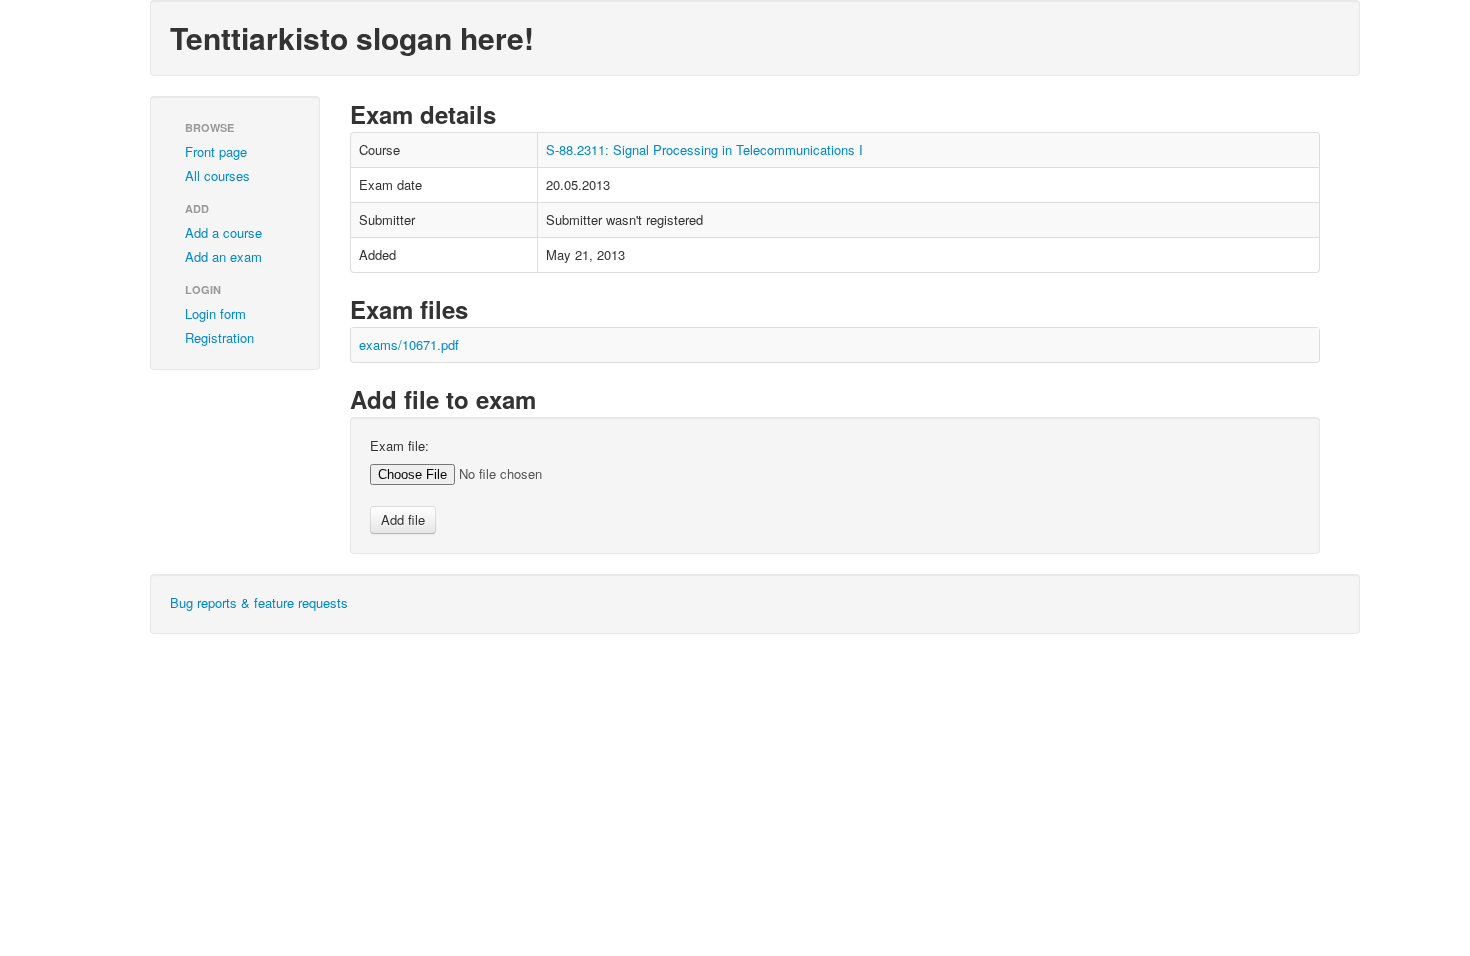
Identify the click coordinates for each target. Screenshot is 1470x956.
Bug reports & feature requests (259, 602)
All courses (217, 175)
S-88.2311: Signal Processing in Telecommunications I (704, 149)
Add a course (223, 232)
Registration (219, 337)
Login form (215, 313)
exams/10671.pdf (409, 344)
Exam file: (399, 446)
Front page (216, 151)
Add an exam (223, 256)
